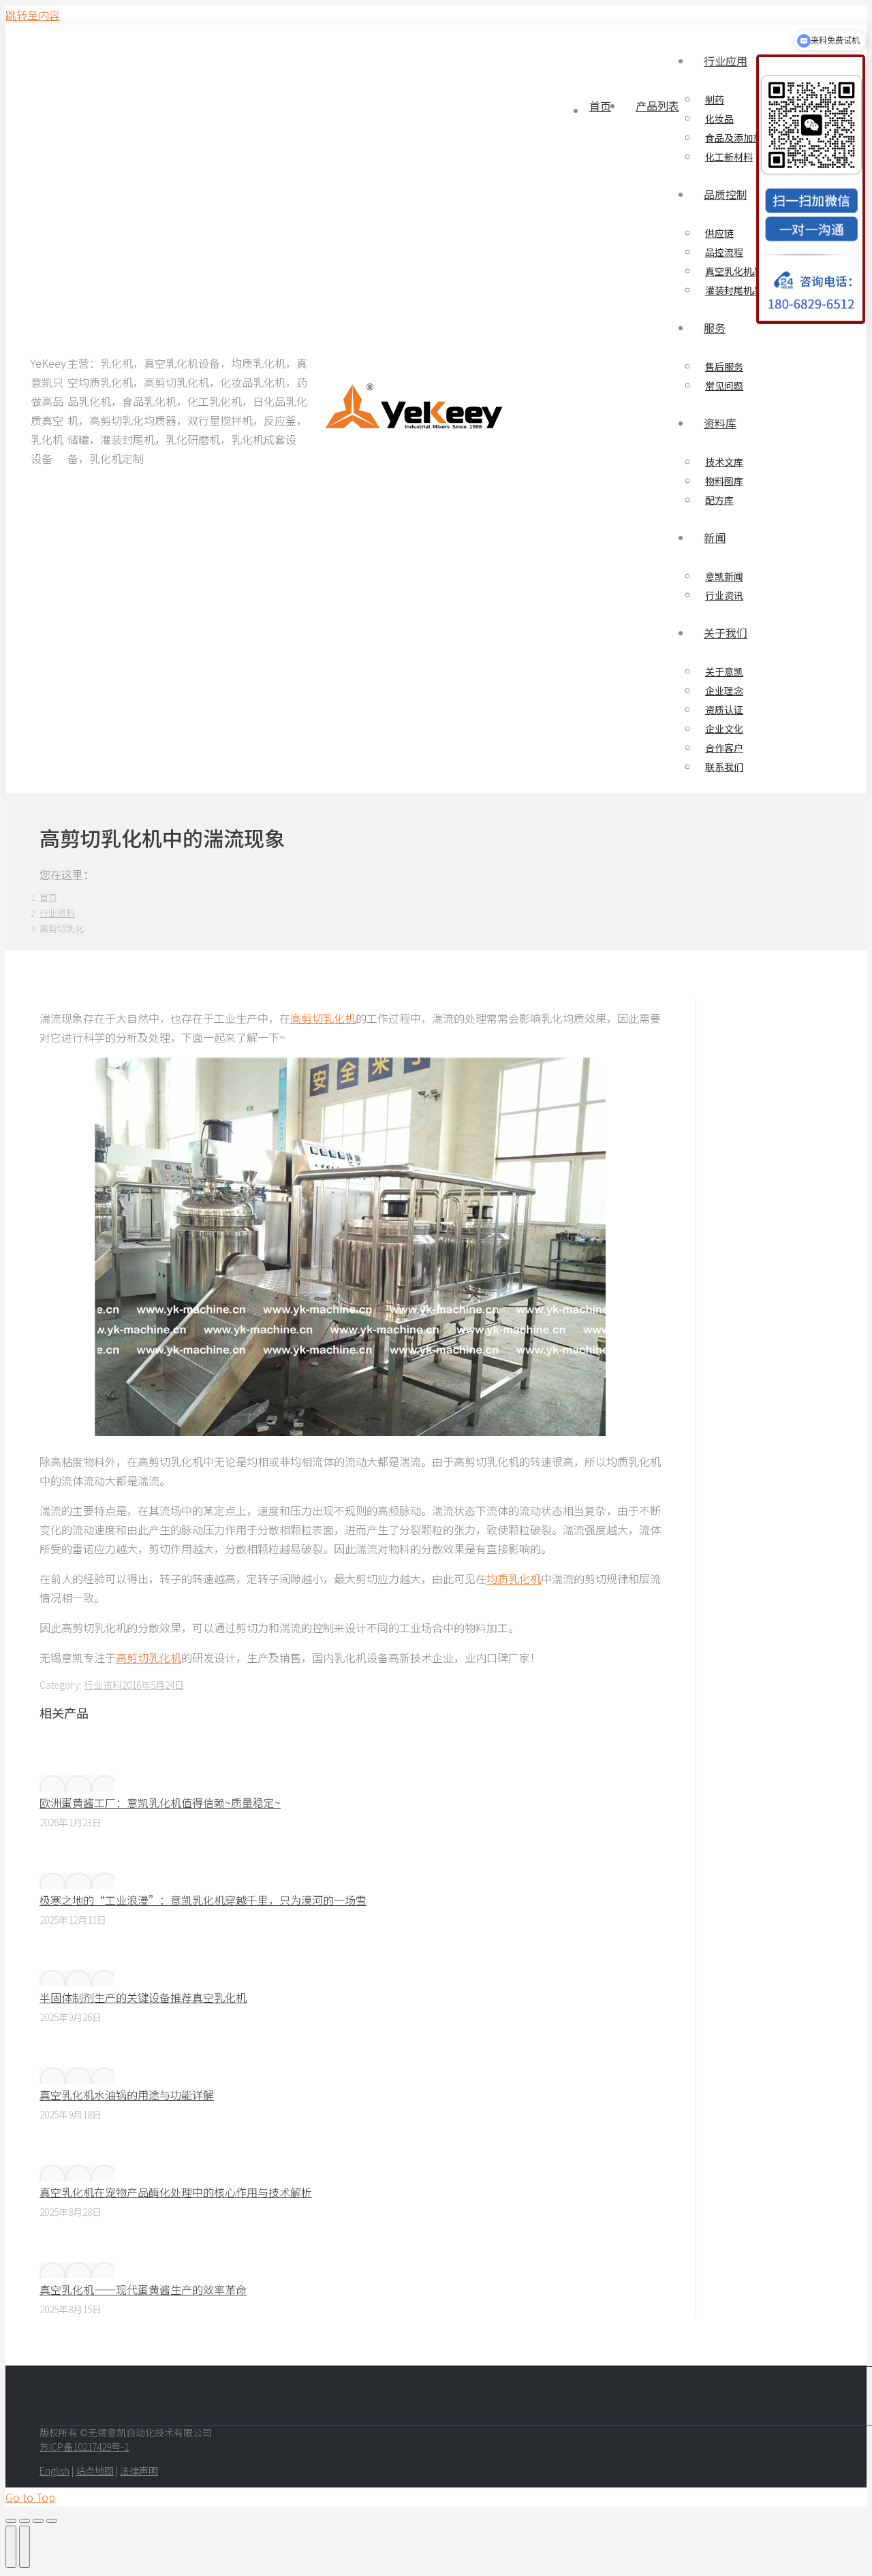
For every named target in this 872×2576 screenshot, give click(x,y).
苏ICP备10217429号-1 (84, 2447)
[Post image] (77, 1783)
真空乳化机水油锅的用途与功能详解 (127, 2095)
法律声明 (139, 2470)
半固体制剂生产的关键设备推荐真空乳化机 (143, 1997)
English (54, 2470)
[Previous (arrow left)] (11, 2547)
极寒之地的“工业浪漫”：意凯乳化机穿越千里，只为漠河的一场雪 (203, 1900)
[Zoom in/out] (52, 2521)
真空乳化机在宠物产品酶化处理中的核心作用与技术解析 (176, 2192)
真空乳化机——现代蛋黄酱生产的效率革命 (143, 2289)
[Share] (25, 2521)
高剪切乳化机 (323, 1018)
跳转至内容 (33, 15)
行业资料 (103, 1685)
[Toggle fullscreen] (38, 2521)
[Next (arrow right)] (25, 2547)
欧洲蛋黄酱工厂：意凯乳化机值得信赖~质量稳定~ (160, 1802)
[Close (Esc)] (11, 2521)
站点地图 (95, 2470)
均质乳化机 (514, 1578)
